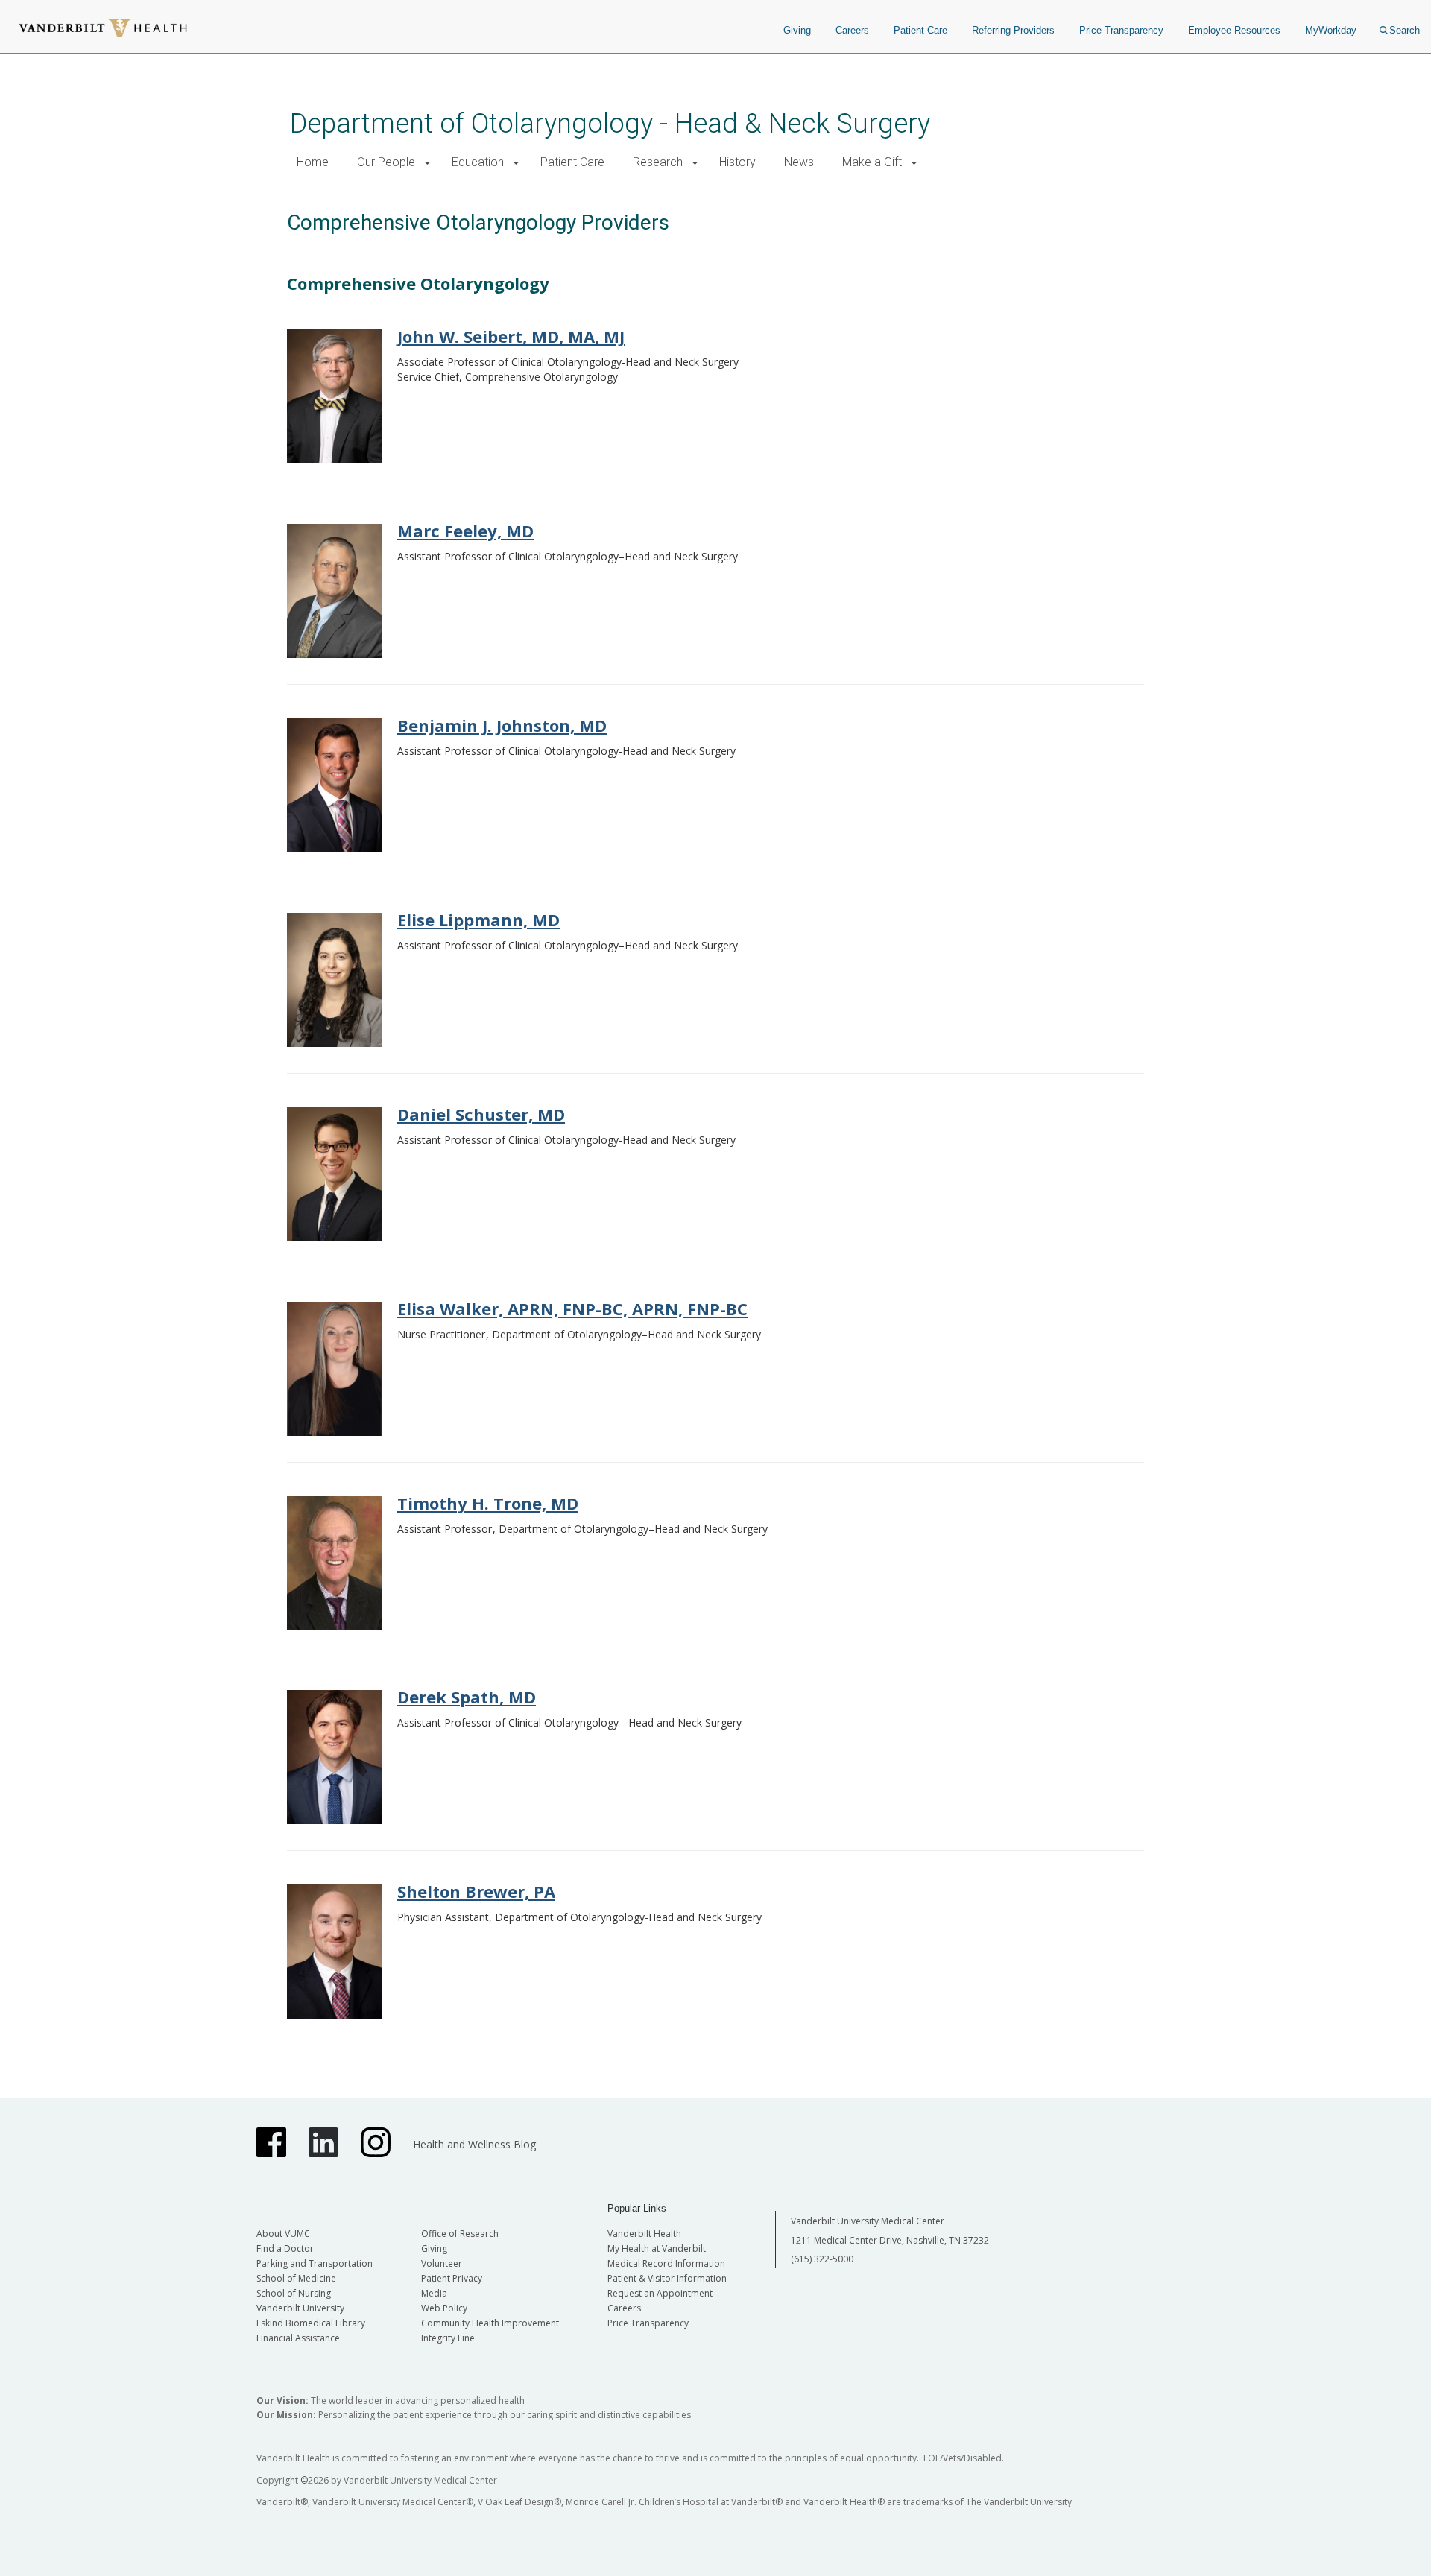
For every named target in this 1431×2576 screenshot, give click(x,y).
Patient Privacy (452, 2278)
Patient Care (920, 30)
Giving (797, 30)
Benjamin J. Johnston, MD (502, 725)
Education (478, 162)
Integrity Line (448, 2338)
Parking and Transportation (315, 2263)
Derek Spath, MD (467, 1697)
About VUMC (283, 2234)
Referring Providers (1013, 30)
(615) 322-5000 (822, 2259)
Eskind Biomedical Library (311, 2323)
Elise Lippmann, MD (478, 920)
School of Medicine (296, 2278)
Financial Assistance (298, 2338)
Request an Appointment (660, 2293)
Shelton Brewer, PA (476, 1891)
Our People (386, 162)
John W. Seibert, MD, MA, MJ (511, 336)
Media (434, 2293)
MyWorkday (1331, 30)
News (799, 162)
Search (1405, 30)
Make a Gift (872, 162)
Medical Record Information (666, 2263)
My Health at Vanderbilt (657, 2249)
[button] (427, 163)
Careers (852, 30)
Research (658, 162)
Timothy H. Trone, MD (488, 1503)
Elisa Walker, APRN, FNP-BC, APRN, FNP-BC (572, 1308)
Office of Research (460, 2234)
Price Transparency (1121, 30)
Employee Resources (1234, 30)
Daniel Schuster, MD (481, 1114)
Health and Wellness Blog (474, 2144)
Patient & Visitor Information (667, 2278)
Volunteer (442, 2263)
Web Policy (444, 2308)
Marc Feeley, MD (465, 531)
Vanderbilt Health (644, 2234)
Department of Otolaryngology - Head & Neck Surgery (610, 123)
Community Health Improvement (490, 2323)
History (737, 162)
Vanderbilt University (300, 2308)
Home (313, 162)
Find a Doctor (285, 2249)
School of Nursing (294, 2293)
